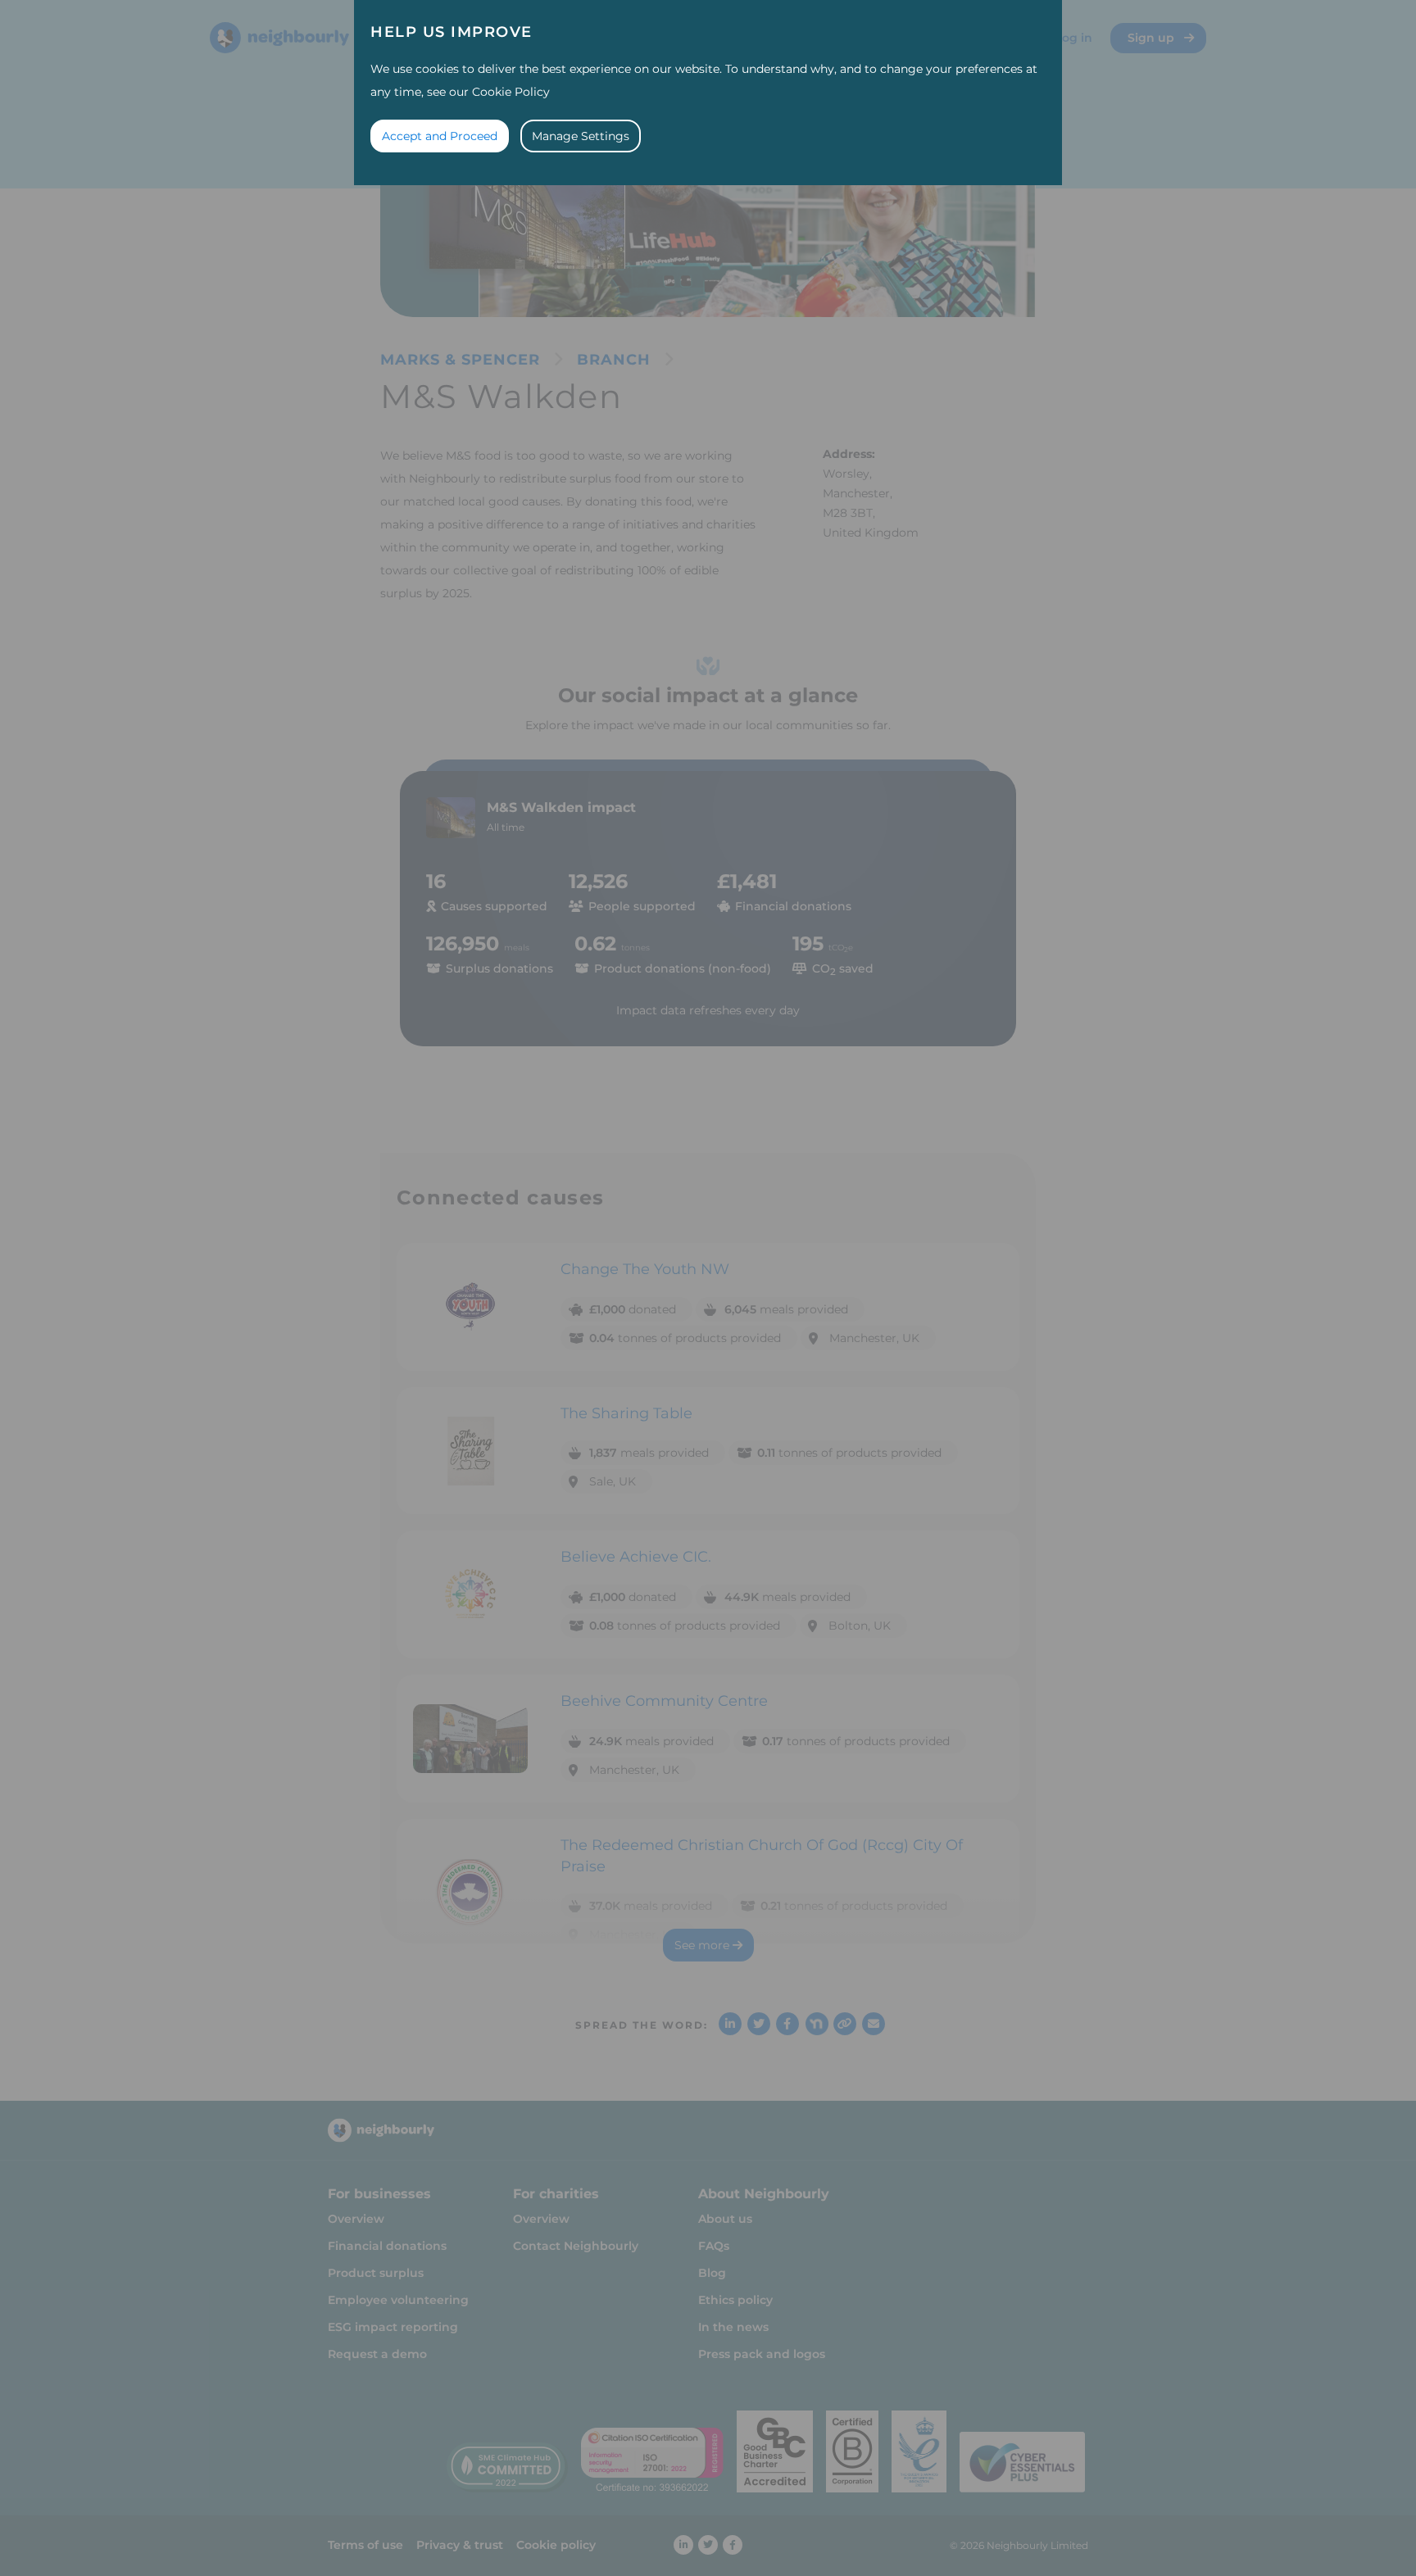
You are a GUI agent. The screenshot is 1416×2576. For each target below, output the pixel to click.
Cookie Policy (511, 92)
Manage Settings (581, 136)
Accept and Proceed (440, 136)
